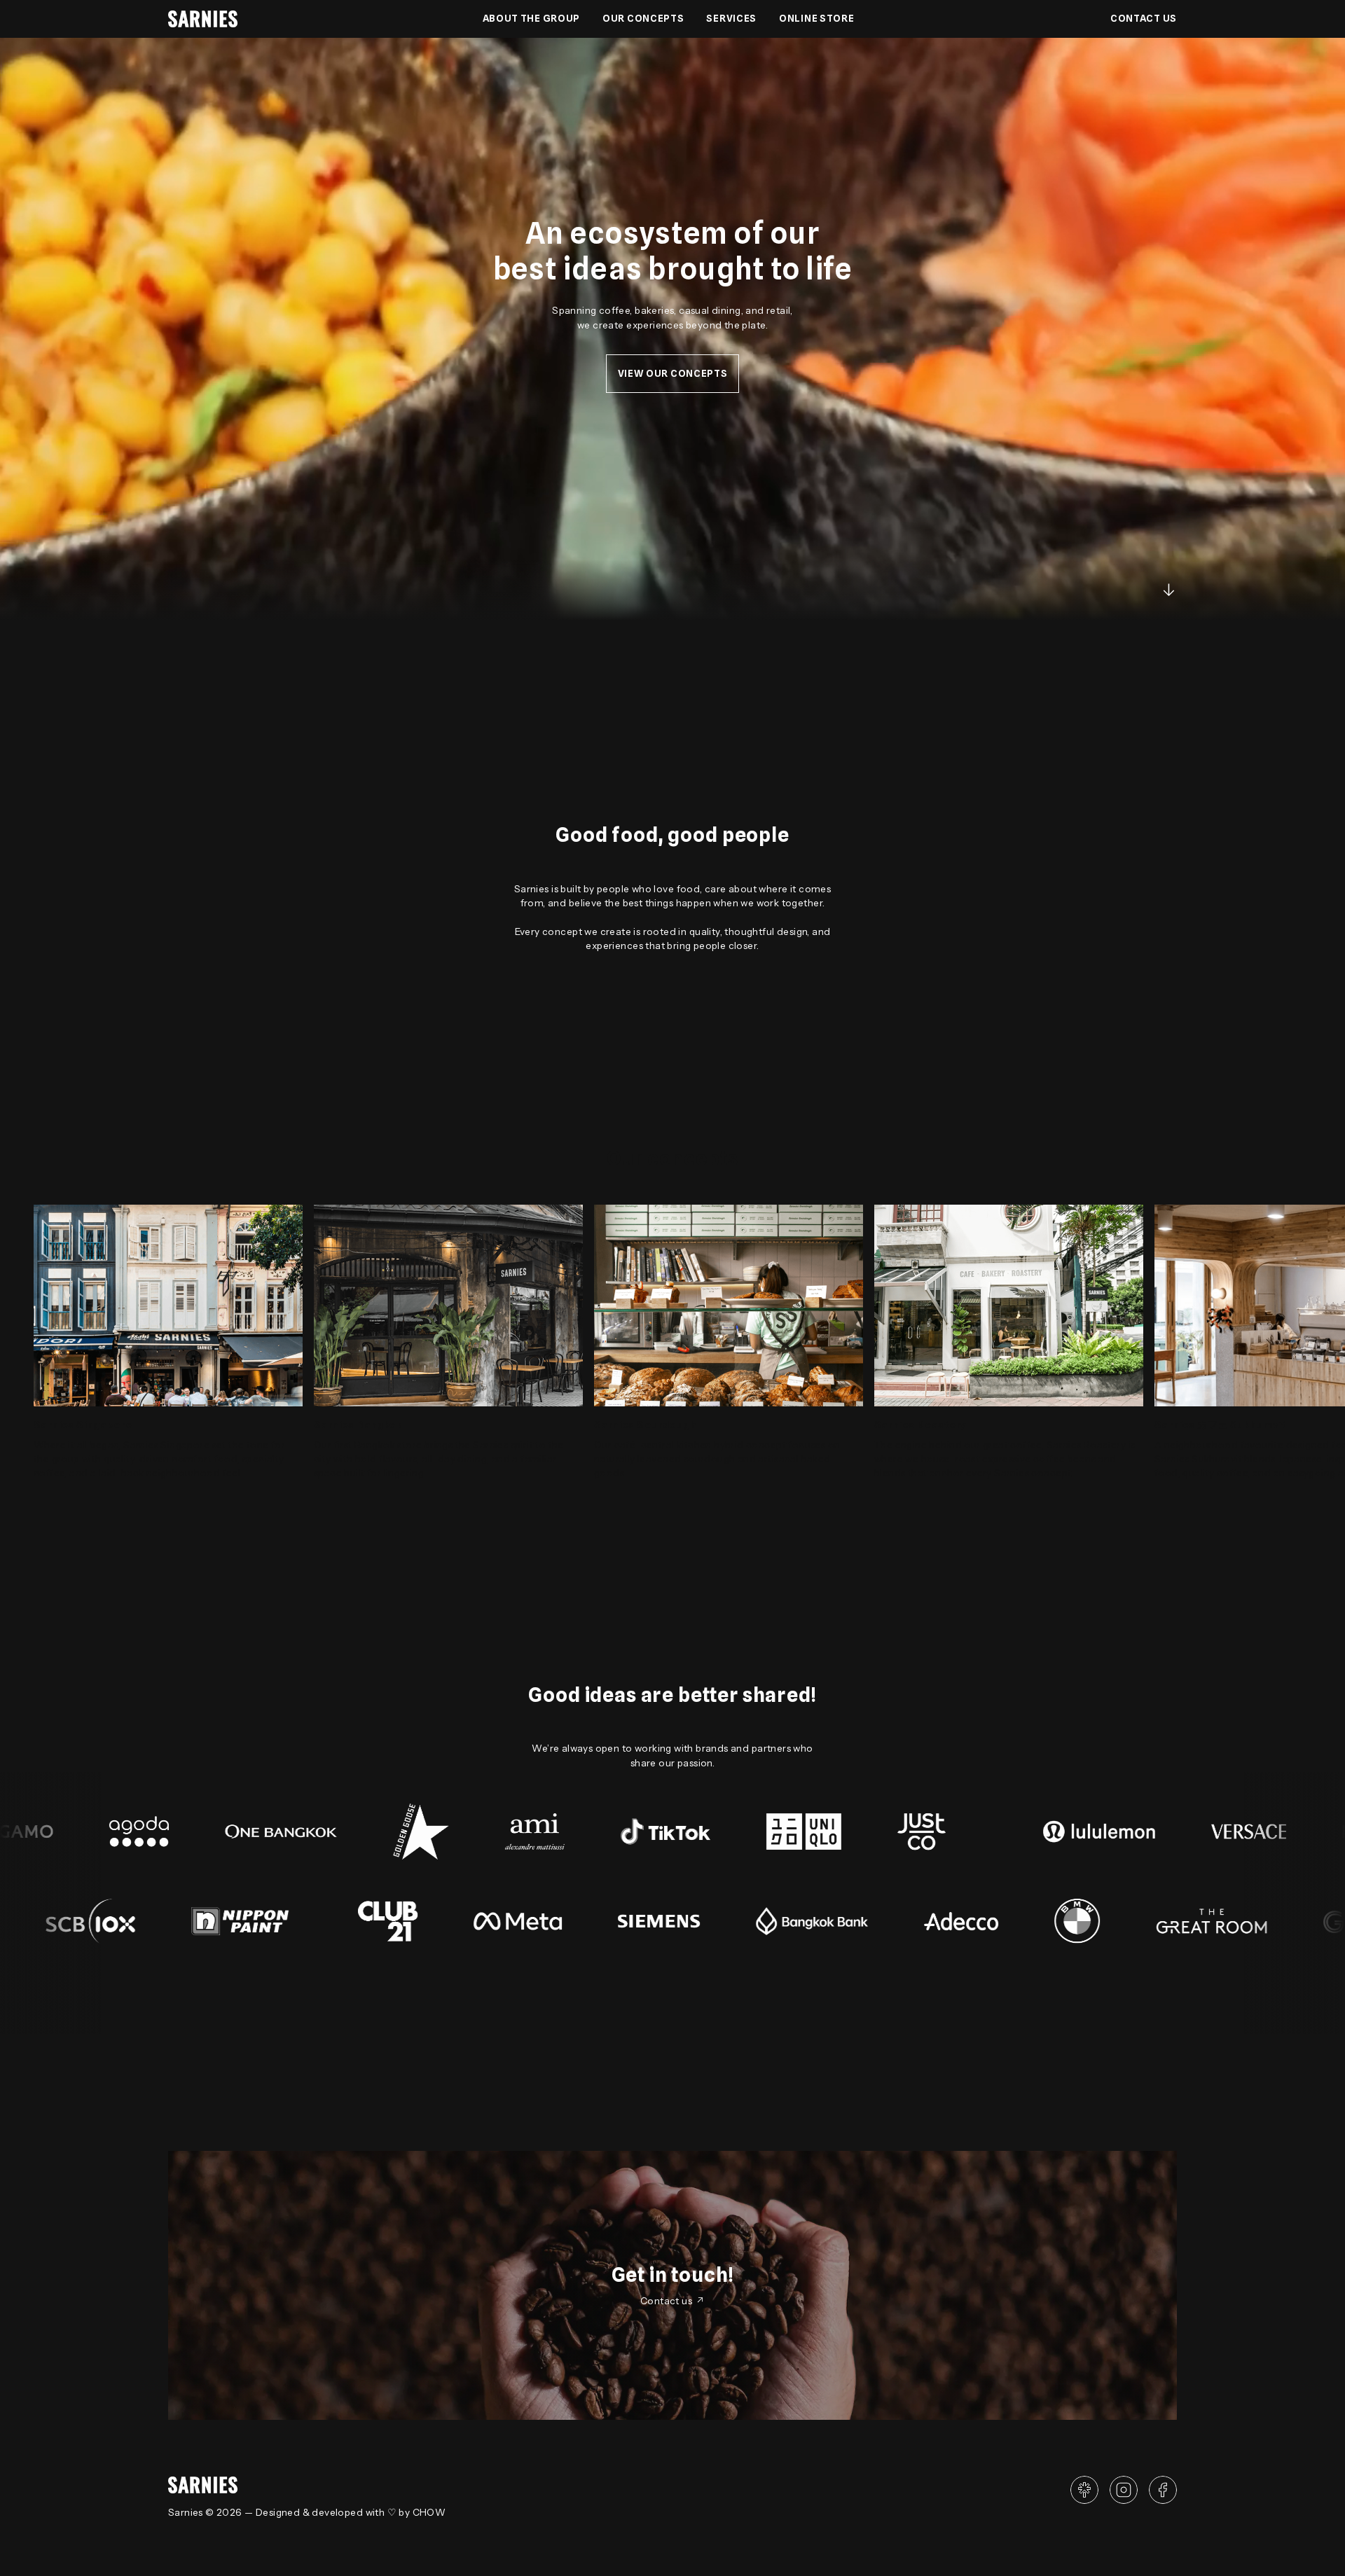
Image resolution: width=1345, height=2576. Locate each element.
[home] (203, 19)
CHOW (429, 2512)
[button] (643, 19)
